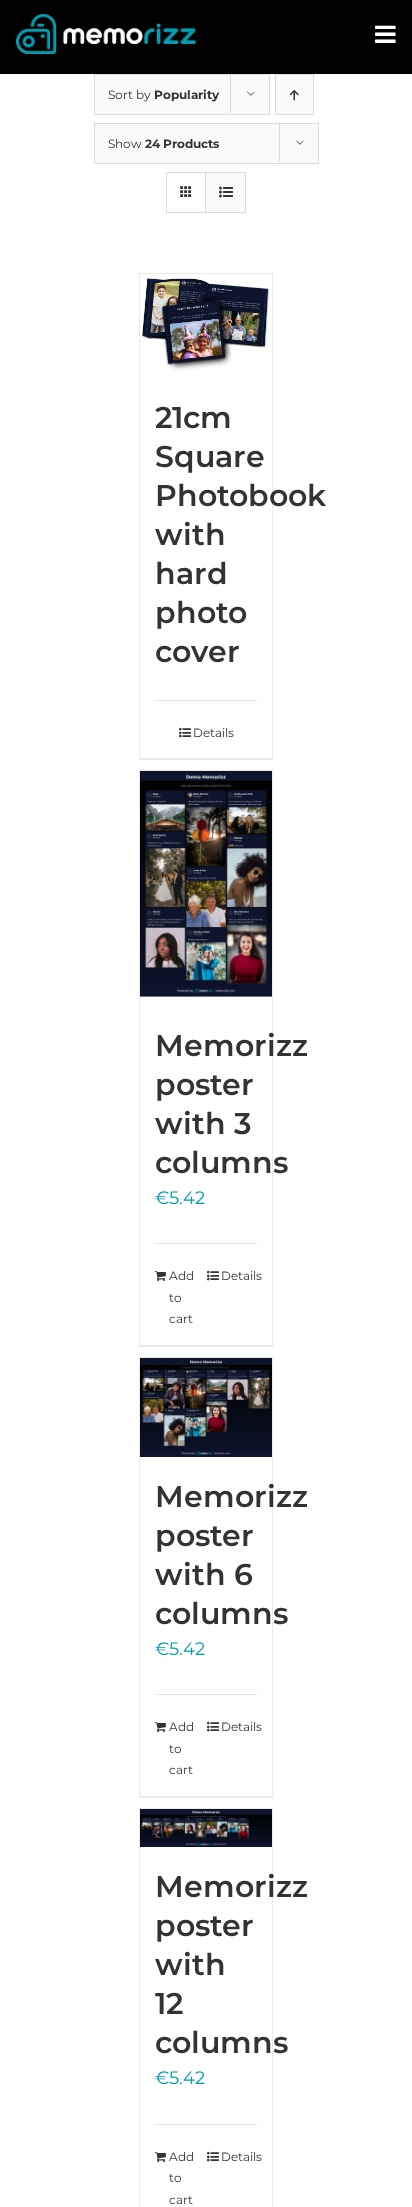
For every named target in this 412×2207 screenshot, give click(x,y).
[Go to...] (387, 35)
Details (213, 732)
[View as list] (225, 192)
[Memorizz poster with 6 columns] (205, 1407)
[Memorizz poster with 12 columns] (205, 1828)
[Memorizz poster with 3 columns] (205, 888)
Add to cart (181, 1297)
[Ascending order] (294, 94)
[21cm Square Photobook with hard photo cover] (205, 326)
